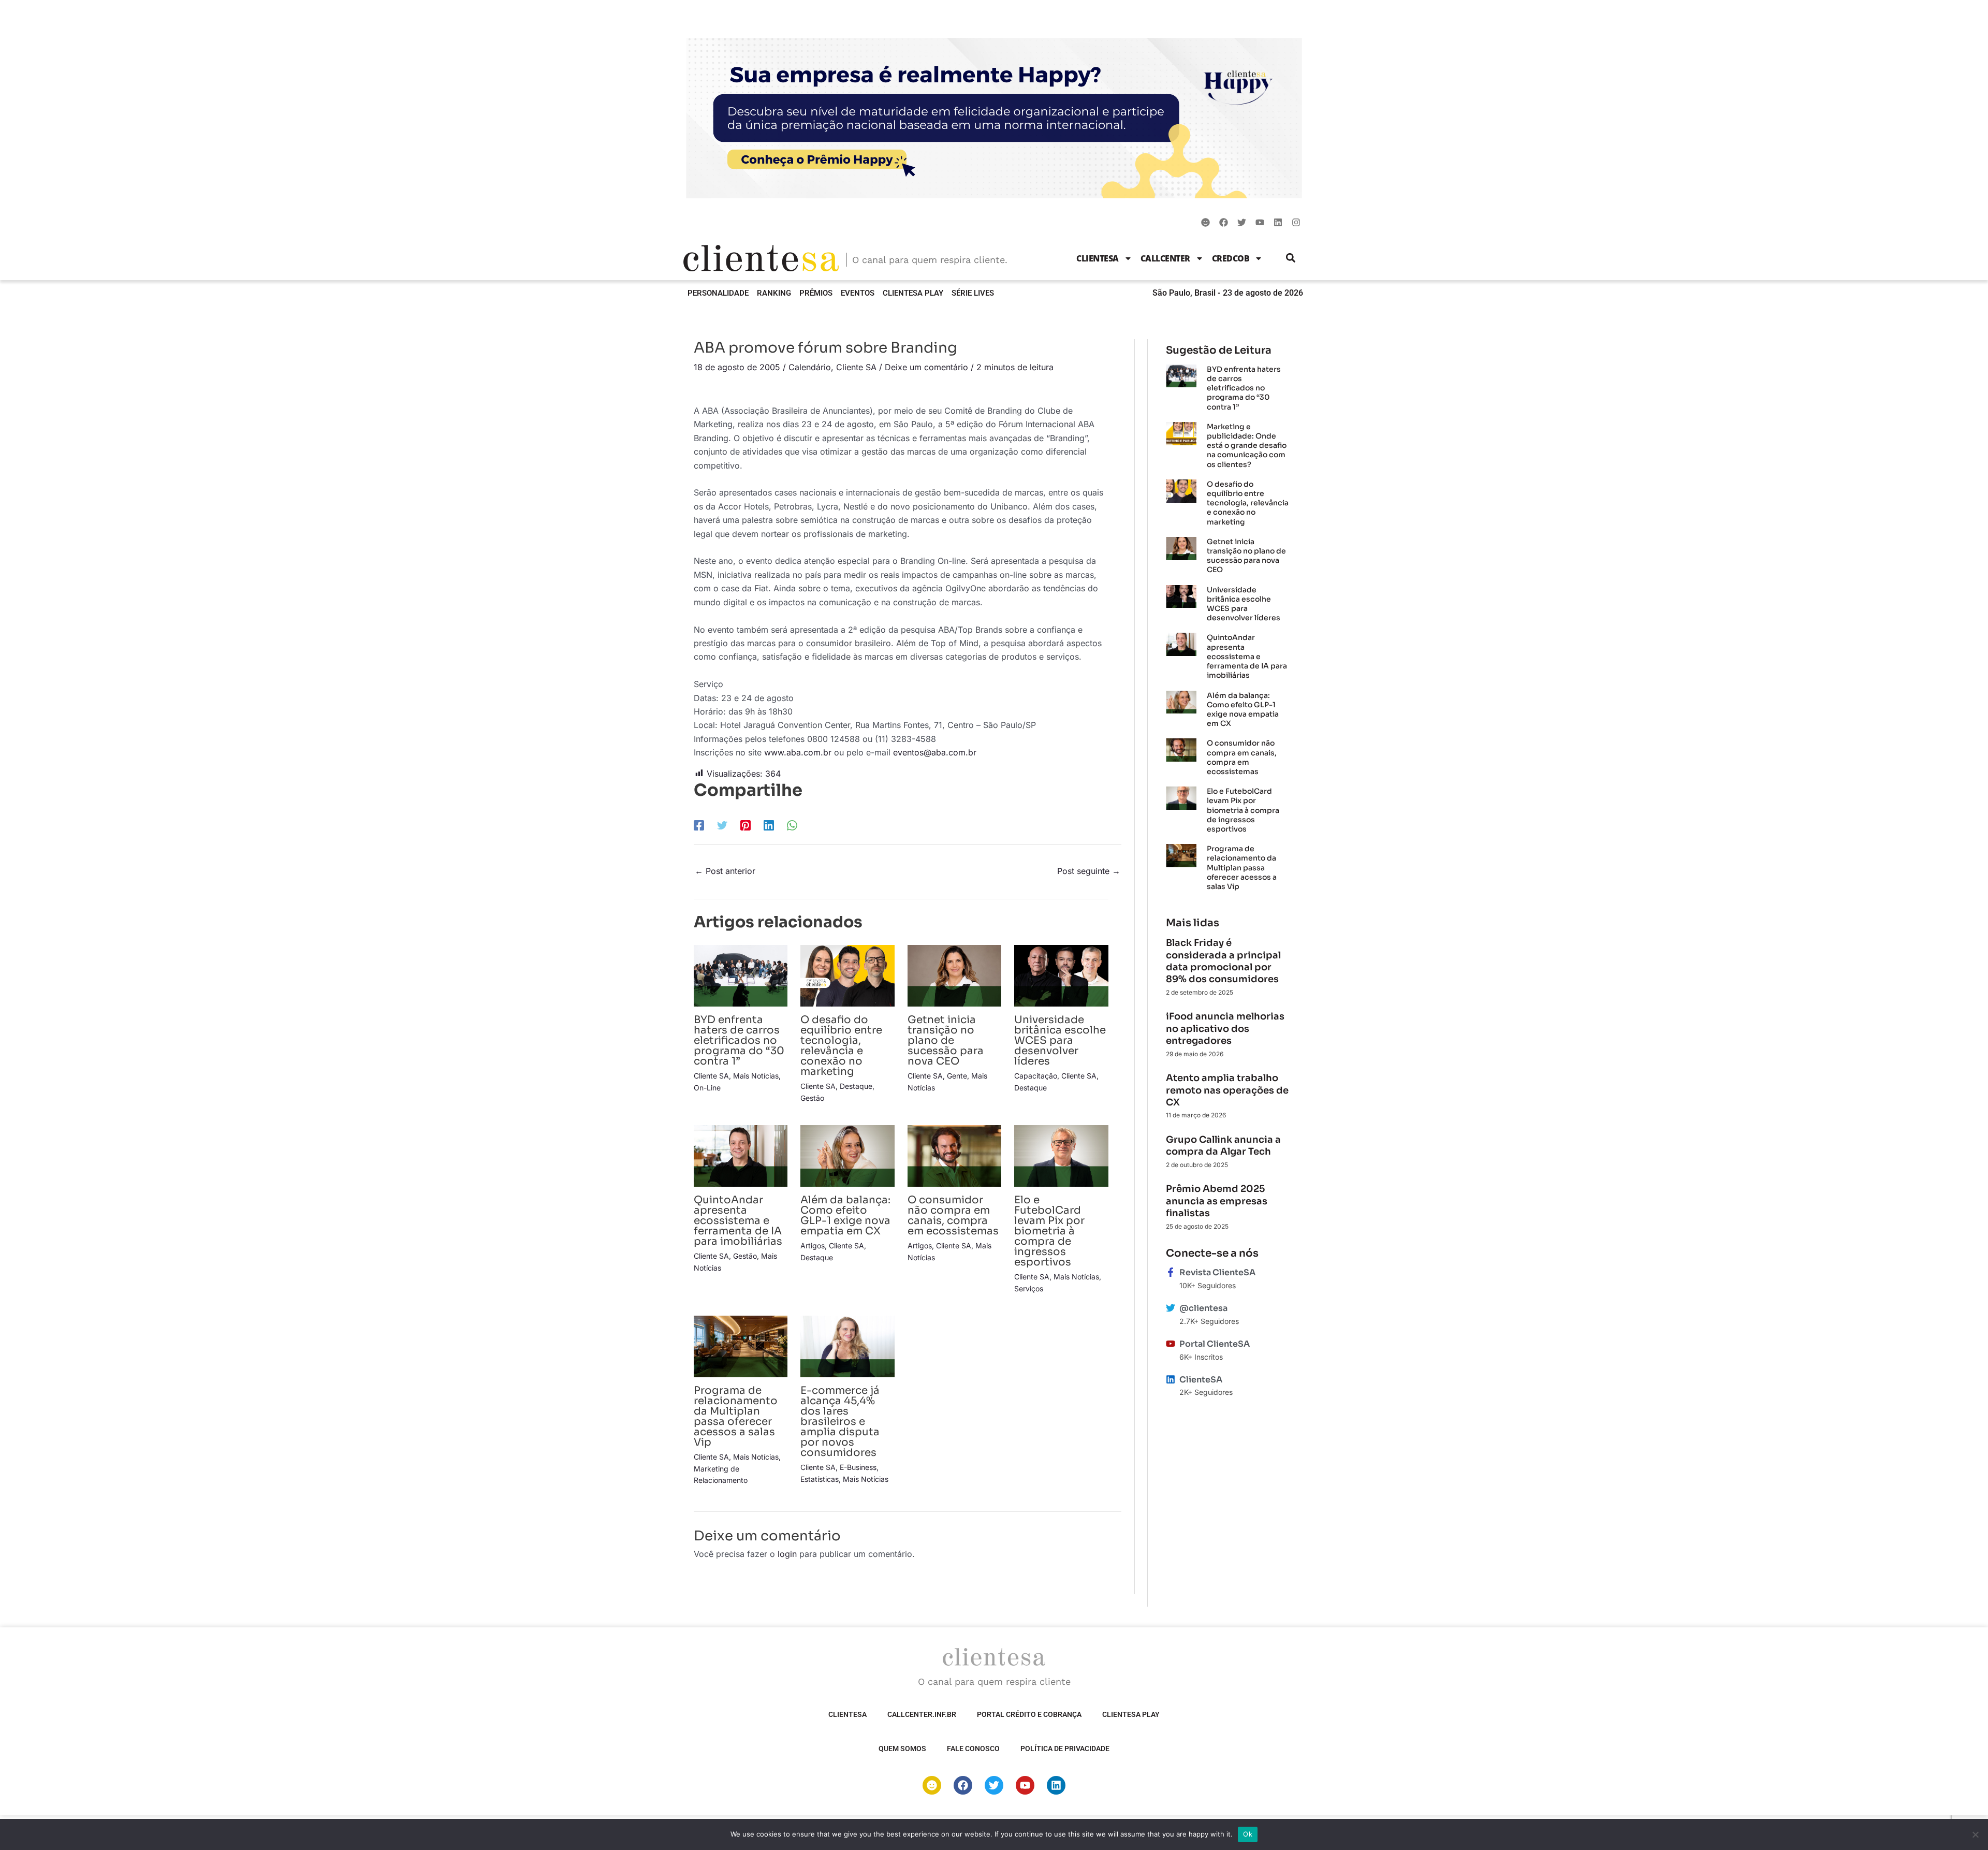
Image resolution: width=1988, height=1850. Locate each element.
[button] (1291, 258)
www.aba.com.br (798, 752)
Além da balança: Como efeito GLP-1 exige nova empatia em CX (845, 1215)
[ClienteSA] (1171, 1379)
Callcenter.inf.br (922, 1714)
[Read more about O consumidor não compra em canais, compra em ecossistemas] (954, 1155)
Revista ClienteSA (1217, 1272)
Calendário (810, 367)
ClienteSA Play (913, 293)
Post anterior (725, 871)
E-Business (858, 1467)
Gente (957, 1076)
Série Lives (973, 293)
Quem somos (902, 1749)
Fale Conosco (973, 1749)
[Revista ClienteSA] (1171, 1272)
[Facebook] (699, 825)
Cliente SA (856, 367)
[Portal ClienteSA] (1171, 1344)
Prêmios (816, 293)
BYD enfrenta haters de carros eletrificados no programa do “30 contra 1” (739, 1040)
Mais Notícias (756, 1076)
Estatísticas (820, 1479)
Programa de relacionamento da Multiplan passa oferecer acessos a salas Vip (736, 1416)
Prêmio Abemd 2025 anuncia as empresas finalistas (1217, 1201)
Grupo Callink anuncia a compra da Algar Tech (1223, 1146)
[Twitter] (722, 825)
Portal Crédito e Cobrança (1029, 1714)
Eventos (858, 293)
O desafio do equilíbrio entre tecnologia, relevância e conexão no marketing (841, 1046)
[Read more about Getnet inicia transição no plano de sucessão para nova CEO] (954, 975)
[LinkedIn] (769, 825)
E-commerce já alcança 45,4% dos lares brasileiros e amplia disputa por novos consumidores (840, 1422)
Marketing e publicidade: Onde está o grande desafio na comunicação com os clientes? (1247, 446)
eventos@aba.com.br (935, 752)
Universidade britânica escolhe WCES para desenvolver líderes (1060, 1040)
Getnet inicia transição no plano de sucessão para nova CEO (946, 1040)
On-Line (707, 1088)
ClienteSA (1098, 258)
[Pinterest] (745, 825)
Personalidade (718, 293)
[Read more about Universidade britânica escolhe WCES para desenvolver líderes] (1061, 975)
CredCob (1231, 258)
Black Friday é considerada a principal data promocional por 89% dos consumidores (1223, 961)
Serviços (1029, 1288)
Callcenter (1165, 258)
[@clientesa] (1171, 1308)
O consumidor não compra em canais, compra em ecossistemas (953, 1215)
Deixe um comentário (926, 367)
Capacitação (1036, 1076)
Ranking (774, 293)
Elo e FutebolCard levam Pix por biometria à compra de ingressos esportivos (1049, 1231)
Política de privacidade (1065, 1749)
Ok (1248, 1834)
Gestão (812, 1098)
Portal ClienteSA (1215, 1344)
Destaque (856, 1086)
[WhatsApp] (792, 825)
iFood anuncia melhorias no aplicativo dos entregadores (1225, 1029)
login (787, 1554)
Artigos (813, 1246)
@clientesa (1203, 1308)
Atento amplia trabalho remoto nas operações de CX (1227, 1090)
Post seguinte (1089, 871)
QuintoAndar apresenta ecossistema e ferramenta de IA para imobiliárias (738, 1221)
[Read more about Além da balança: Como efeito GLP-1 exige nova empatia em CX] (847, 1155)
